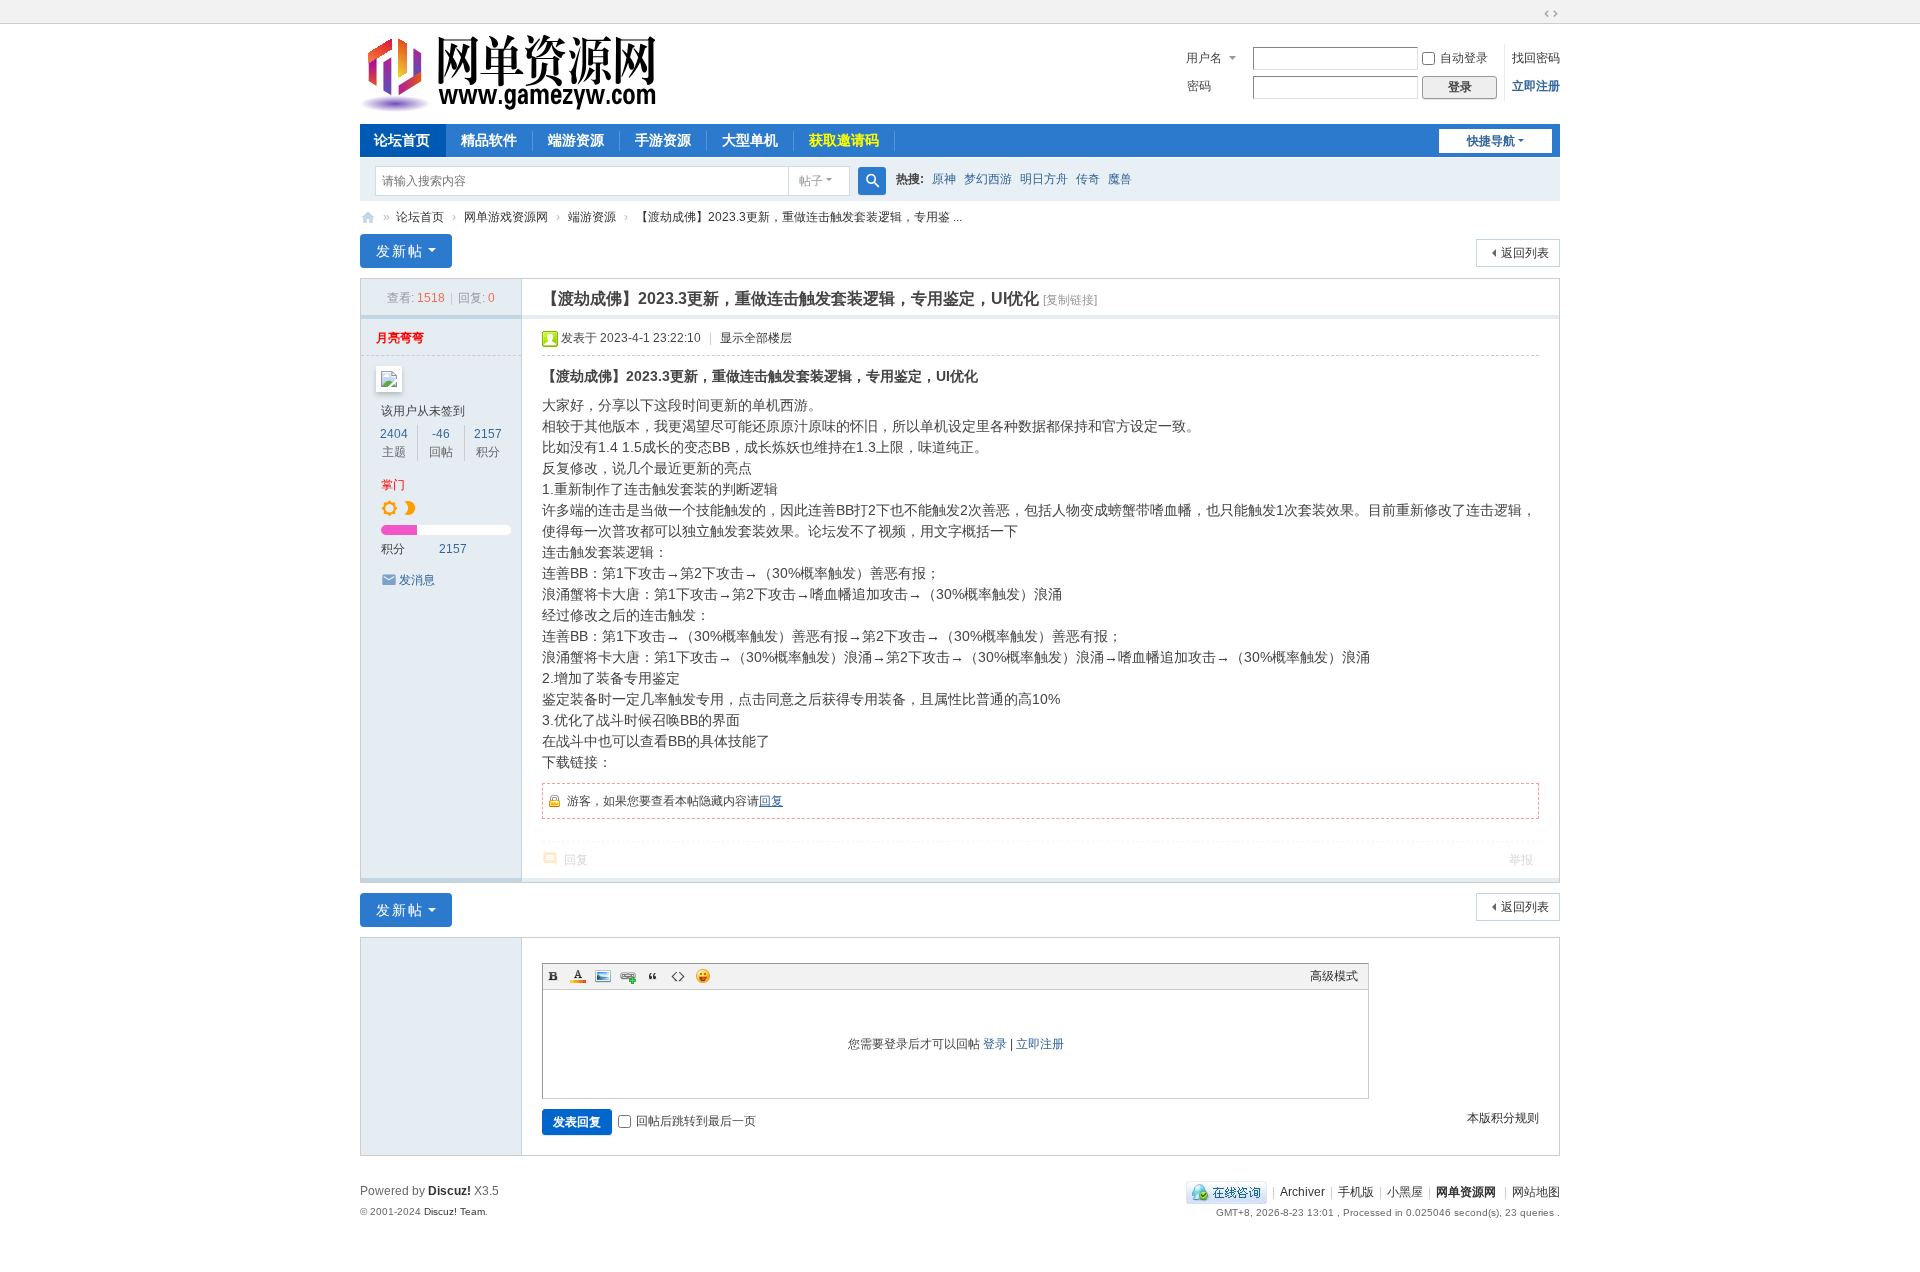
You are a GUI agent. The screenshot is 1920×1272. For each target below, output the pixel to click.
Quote (653, 976)
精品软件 (489, 140)
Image (603, 976)
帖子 (811, 181)
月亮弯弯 (400, 338)
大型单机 (750, 140)
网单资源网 (368, 217)
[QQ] (1226, 1192)
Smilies (703, 976)
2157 (488, 434)
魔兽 (1120, 179)
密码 (1199, 86)
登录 (995, 1044)
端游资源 (576, 140)
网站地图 (1536, 1192)
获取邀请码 (844, 140)
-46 (441, 434)
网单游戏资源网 (506, 217)
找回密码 (1536, 58)
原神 (944, 179)
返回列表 (1525, 253)
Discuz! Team (454, 1211)
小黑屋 (1405, 1192)
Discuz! (449, 1191)
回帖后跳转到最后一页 (696, 1121)
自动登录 (1464, 58)
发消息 (417, 580)
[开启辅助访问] (1532, 14)
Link (628, 976)
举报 (1521, 860)
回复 (771, 801)
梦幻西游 (988, 179)
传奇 (1088, 179)
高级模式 (1334, 976)
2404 (394, 434)
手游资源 (663, 140)
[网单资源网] (508, 103)
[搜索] (872, 181)
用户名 (1204, 58)
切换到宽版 (1551, 14)
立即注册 (1536, 86)
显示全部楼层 (756, 338)
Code (678, 976)
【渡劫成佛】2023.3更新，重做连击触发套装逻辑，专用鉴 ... (799, 217)
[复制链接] (1070, 300)
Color (578, 976)
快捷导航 (1491, 141)
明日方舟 (1044, 179)
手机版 (1356, 1192)
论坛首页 (402, 140)
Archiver (1302, 1192)
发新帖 (400, 251)
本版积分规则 (1503, 1118)
